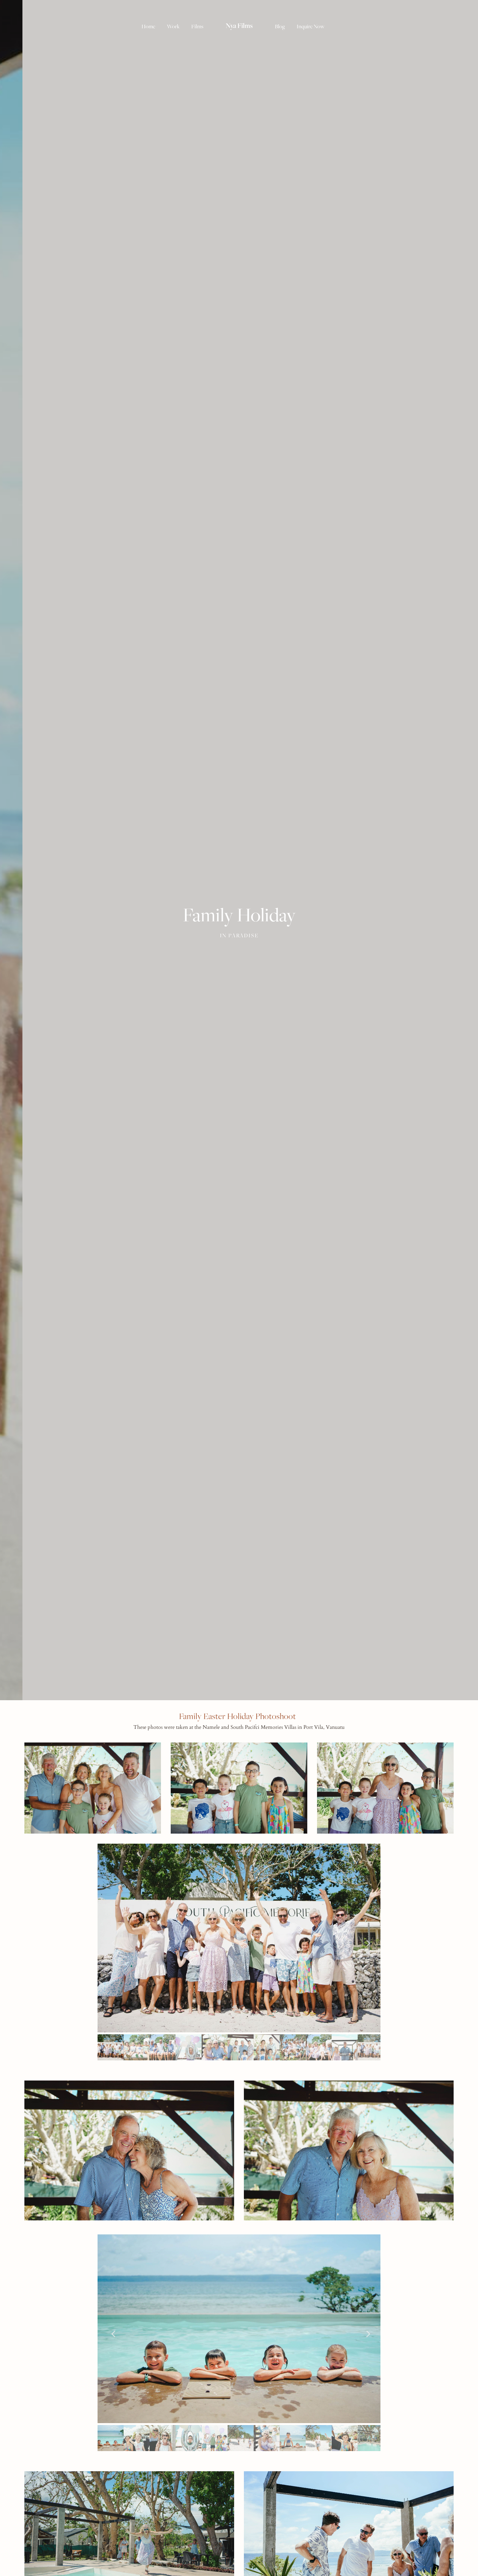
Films (197, 26)
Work (173, 26)
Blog (280, 26)
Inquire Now (311, 26)
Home (148, 26)
